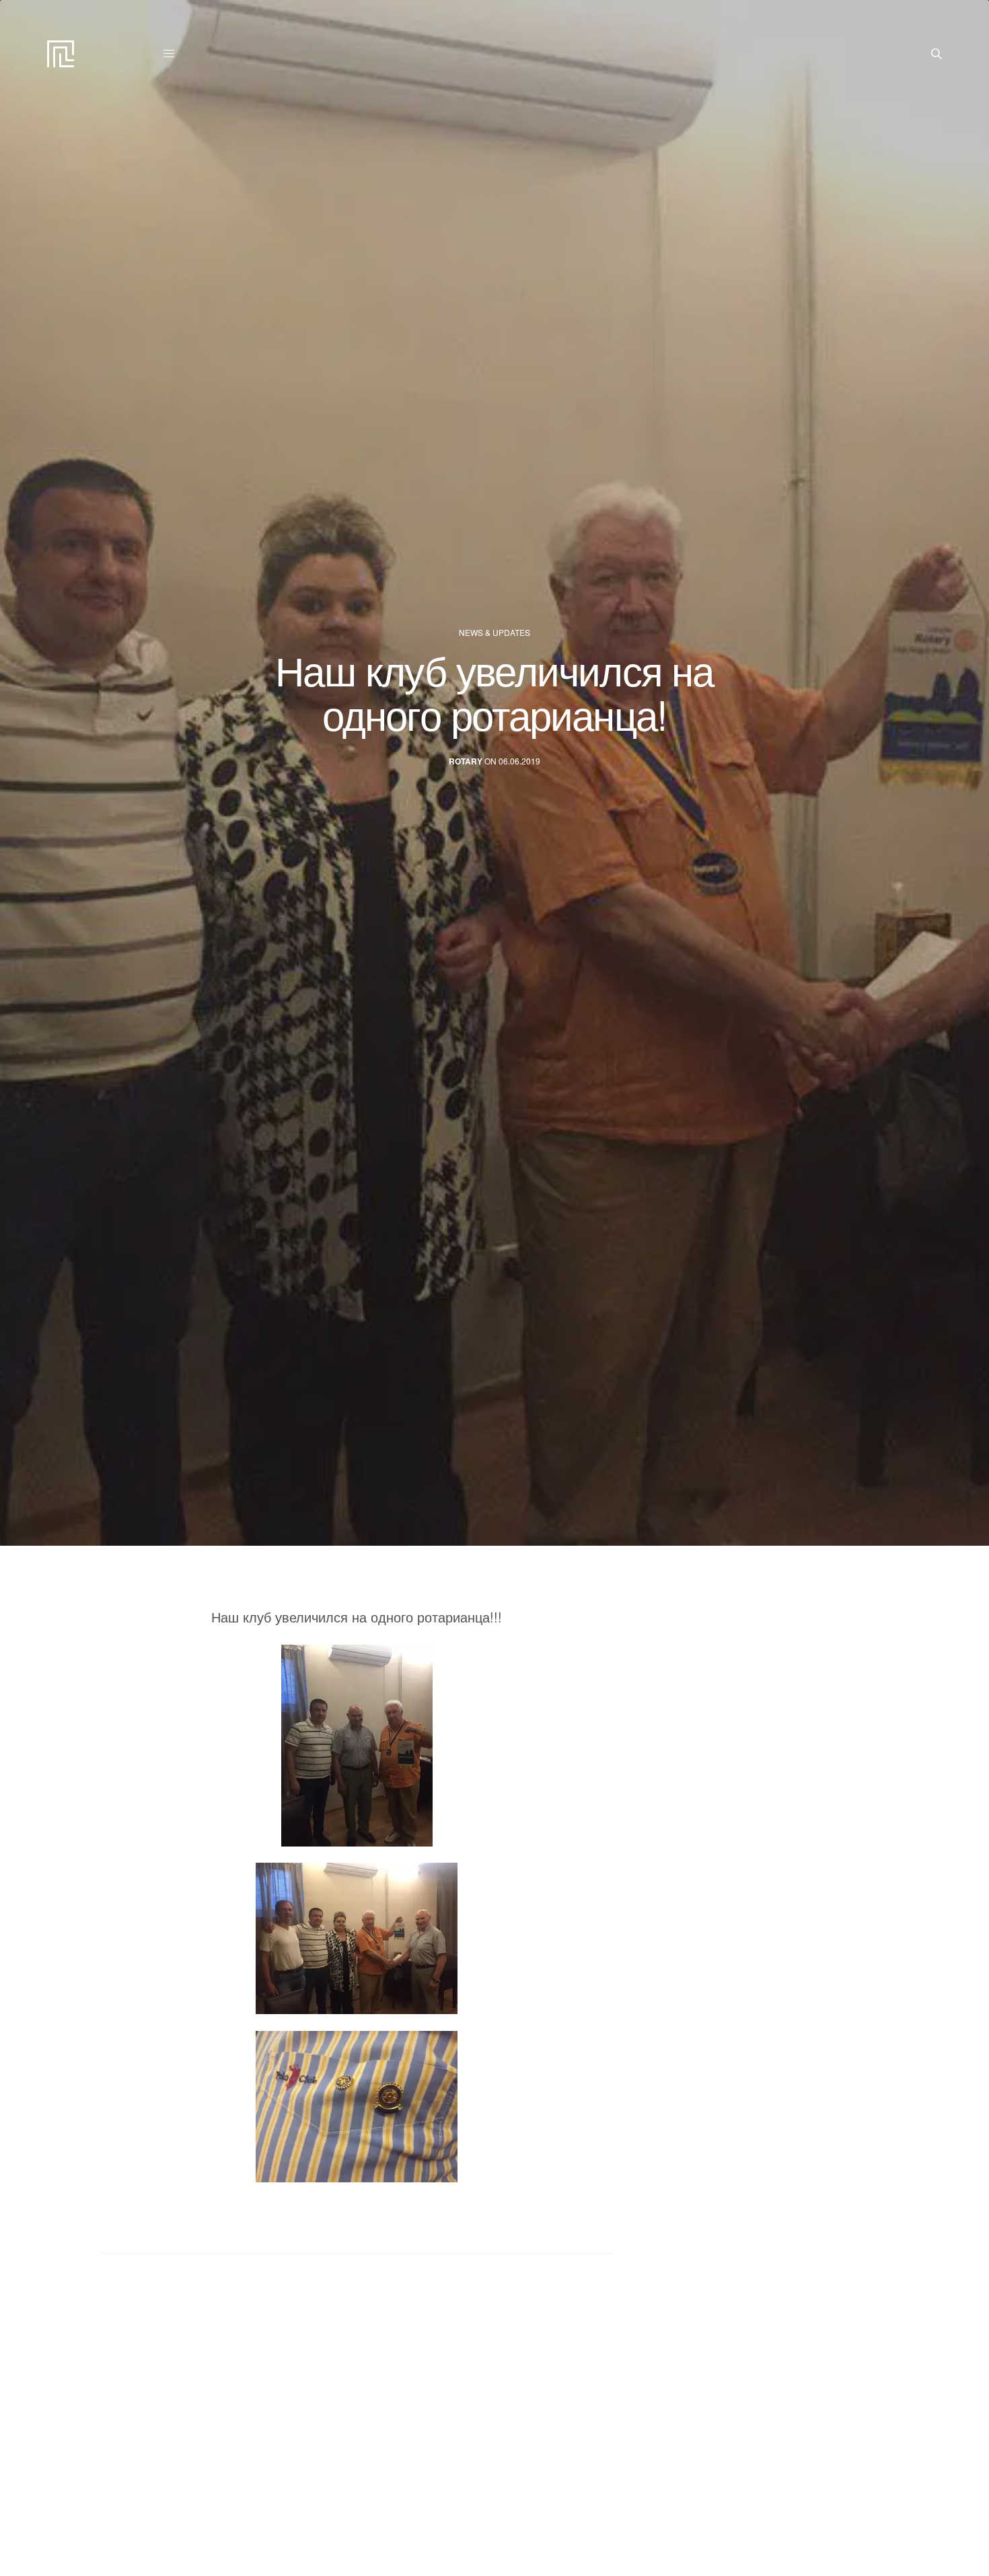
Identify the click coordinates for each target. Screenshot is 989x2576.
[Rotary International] (61, 54)
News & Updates (494, 633)
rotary (466, 761)
